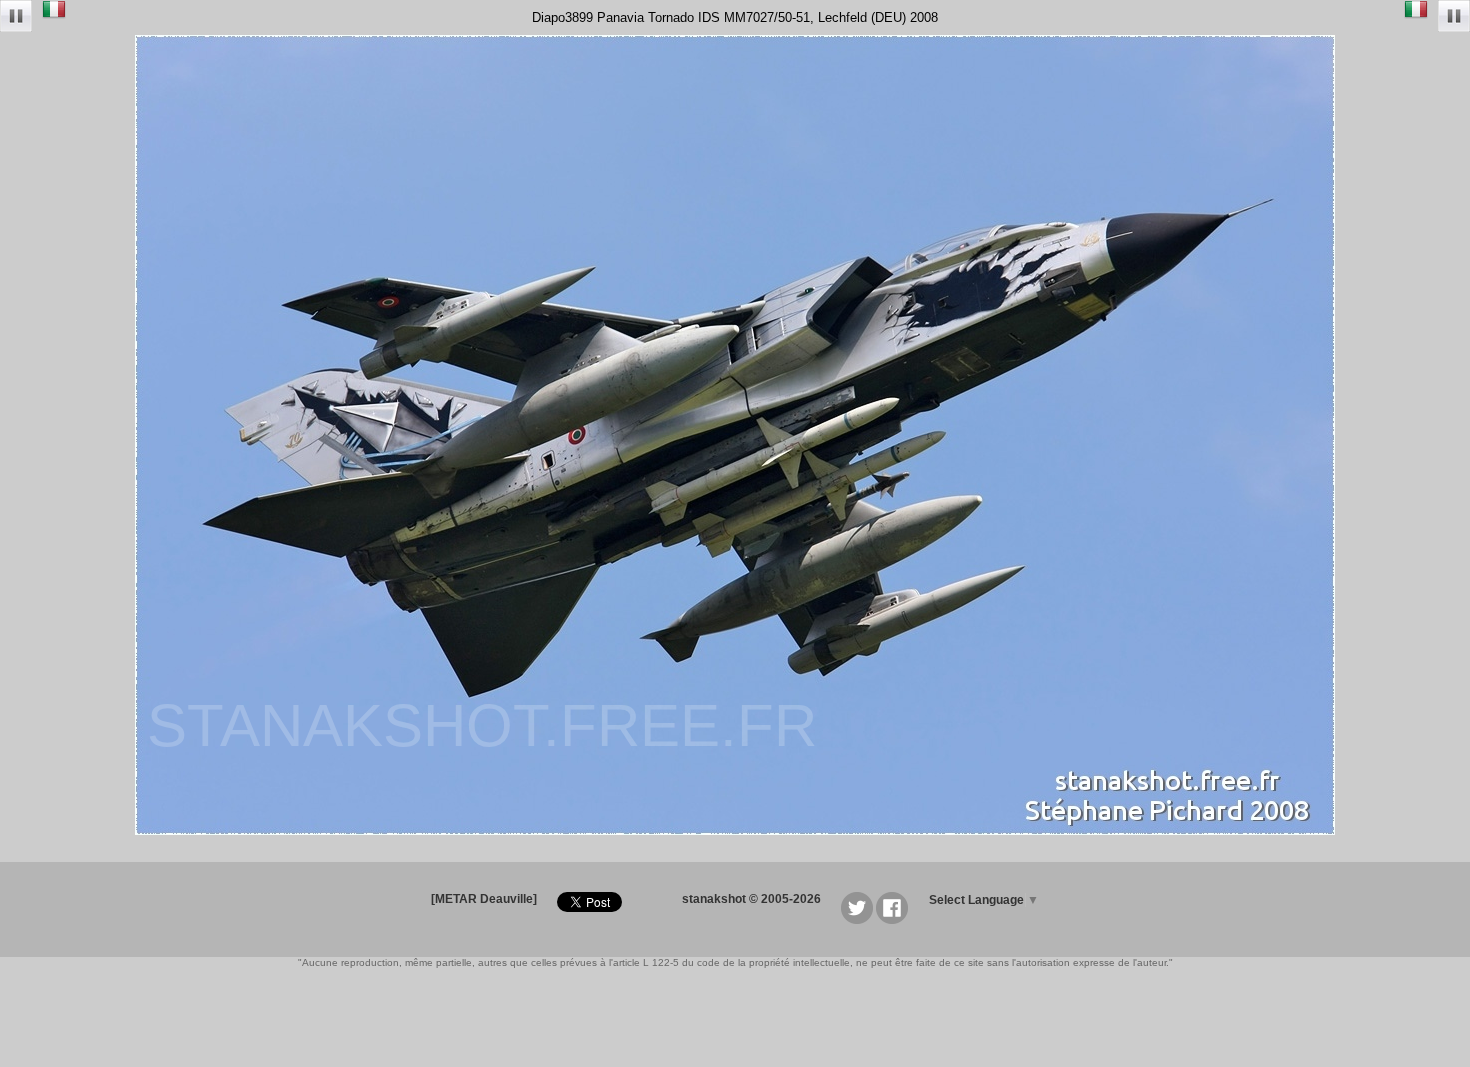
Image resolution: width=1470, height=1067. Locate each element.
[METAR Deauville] (484, 899)
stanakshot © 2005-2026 (751, 899)
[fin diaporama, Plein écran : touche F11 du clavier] (16, 17)
